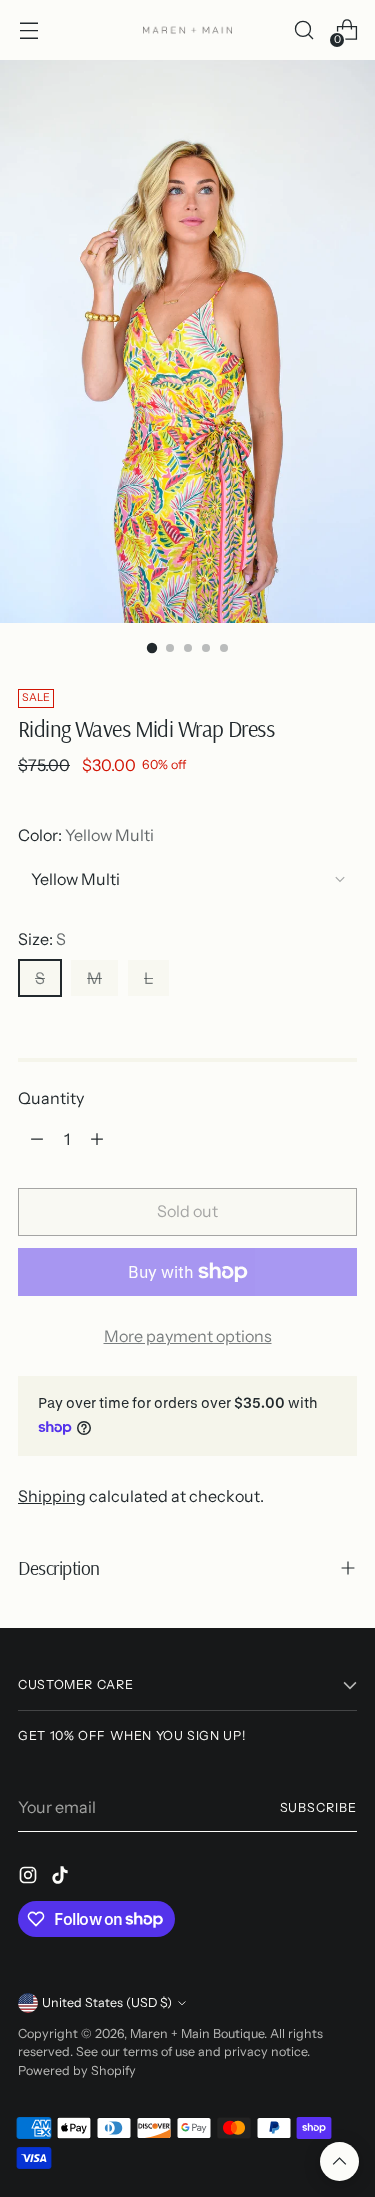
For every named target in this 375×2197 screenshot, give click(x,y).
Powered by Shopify (77, 2070)
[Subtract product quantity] (37, 1139)
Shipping (52, 1496)
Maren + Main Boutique (197, 2033)
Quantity (51, 1098)
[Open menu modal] (28, 30)
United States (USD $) (107, 2002)
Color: (86, 835)
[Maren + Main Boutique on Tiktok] (62, 1878)
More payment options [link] (188, 1336)
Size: (42, 939)
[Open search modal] (303, 30)
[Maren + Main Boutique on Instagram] (30, 1878)
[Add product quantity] (97, 1139)
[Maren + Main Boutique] (188, 30)
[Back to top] (339, 2161)
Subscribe (318, 1807)
